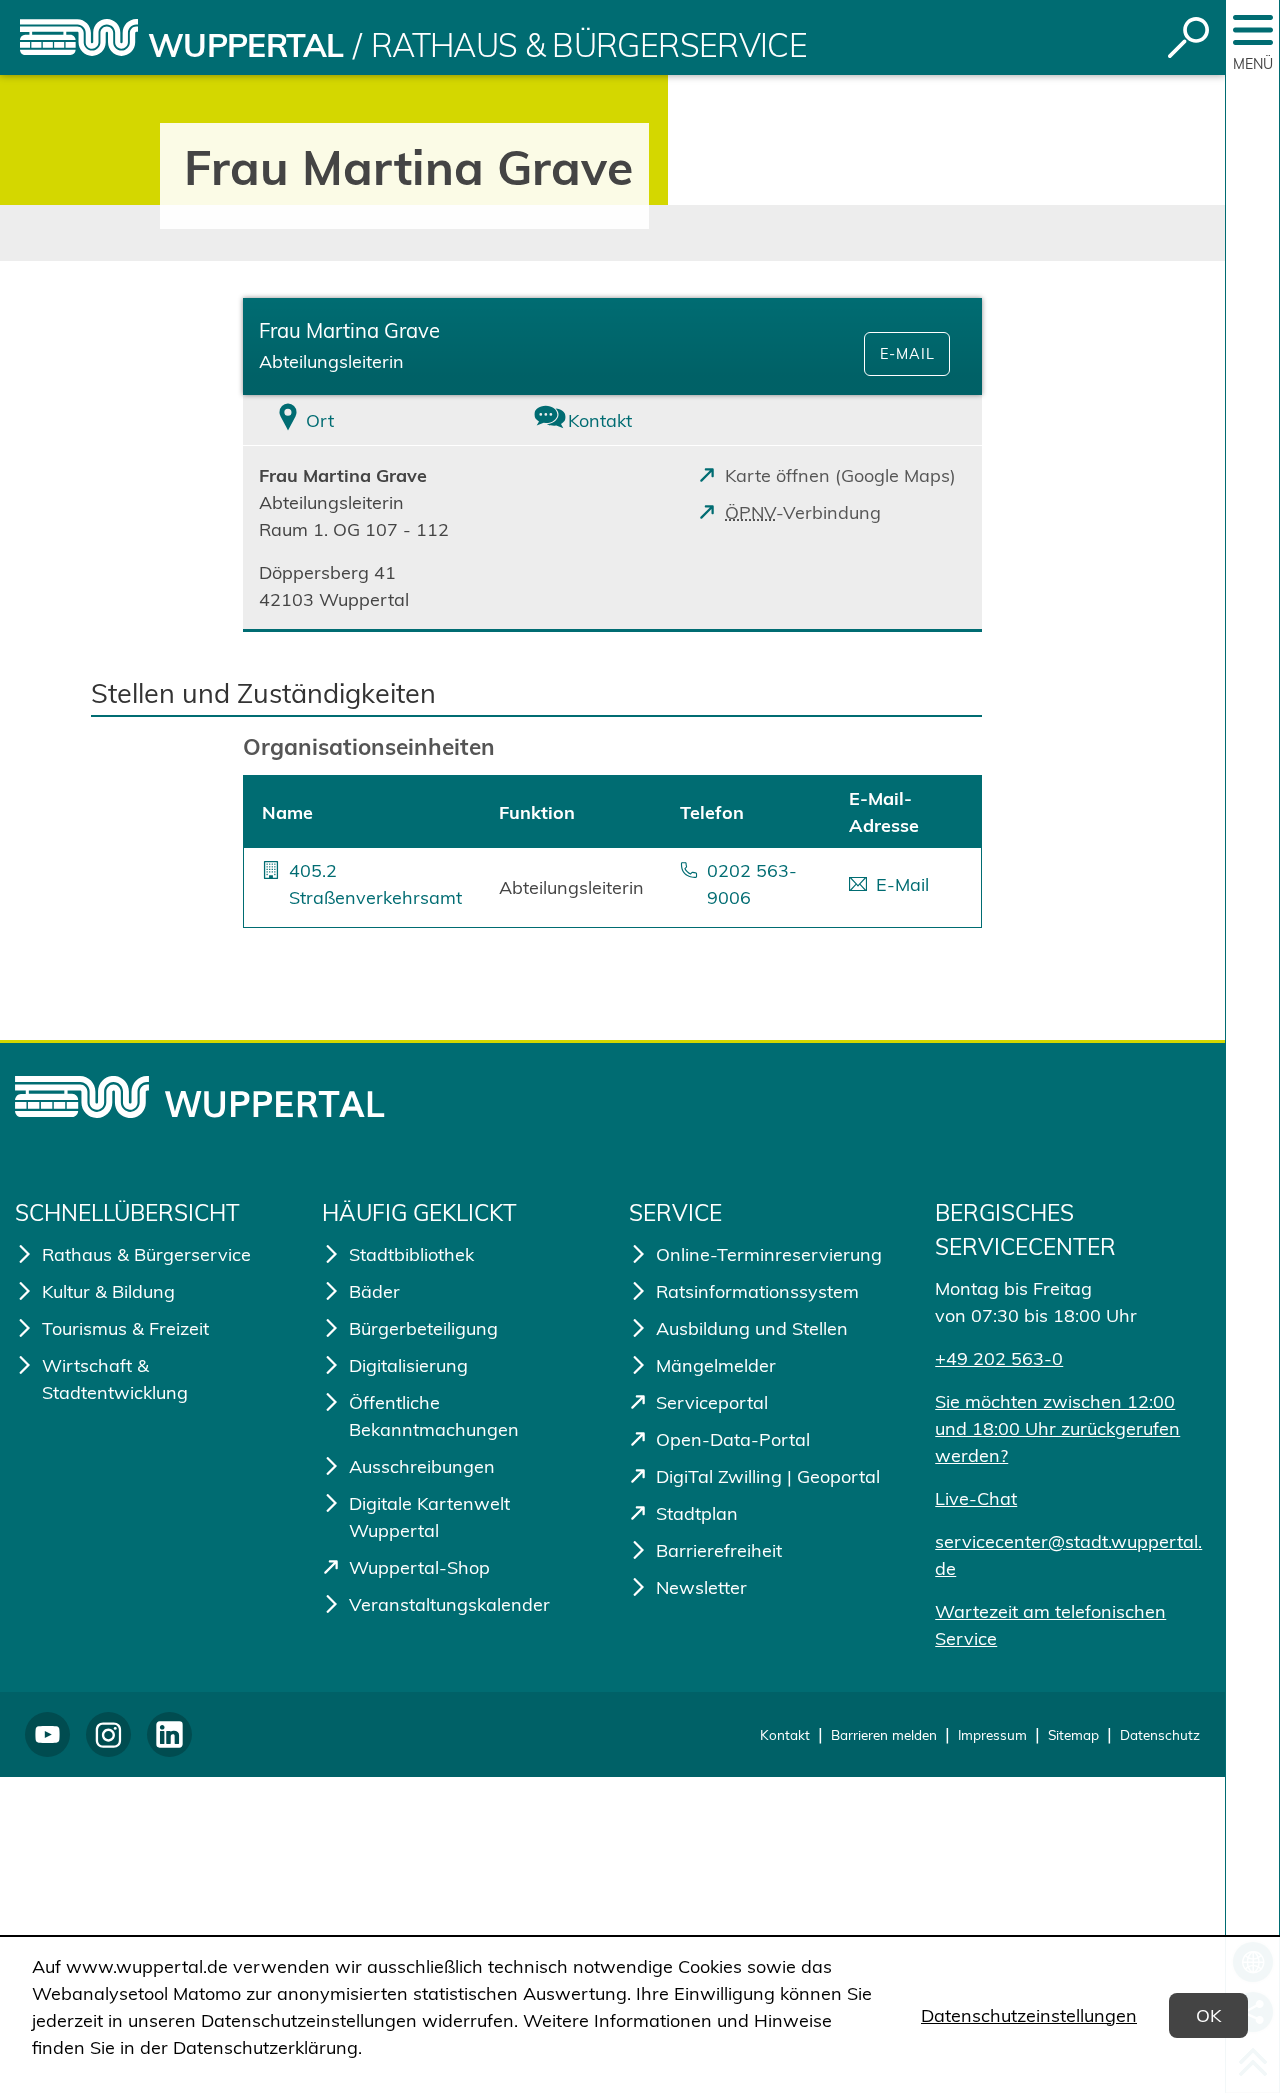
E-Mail (907, 354)
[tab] (366, 420)
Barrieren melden (884, 1734)
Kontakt (785, 1734)
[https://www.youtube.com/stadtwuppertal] (47, 1734)
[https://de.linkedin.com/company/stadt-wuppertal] (169, 1734)
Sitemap (1073, 1734)
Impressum (992, 1734)
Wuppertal (245, 45)
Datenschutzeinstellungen (1029, 2015)
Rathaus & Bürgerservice (589, 45)
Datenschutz (1160, 1734)
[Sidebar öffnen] (1253, 30)
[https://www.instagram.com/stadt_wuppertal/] (108, 1734)
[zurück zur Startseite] (79, 37)
